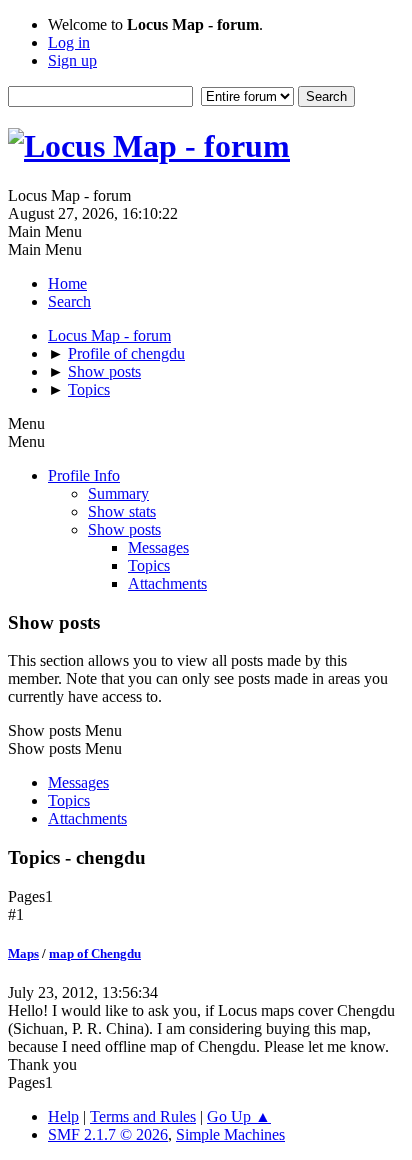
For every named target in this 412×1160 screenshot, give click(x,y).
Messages (158, 547)
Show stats (122, 511)
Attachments (167, 583)
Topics (149, 565)
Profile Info (84, 475)
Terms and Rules (143, 1116)
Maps (23, 953)
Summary (118, 493)
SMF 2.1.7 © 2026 (108, 1134)
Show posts (124, 529)
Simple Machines (230, 1134)
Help (63, 1116)
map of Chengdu (95, 953)
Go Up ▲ (239, 1116)
